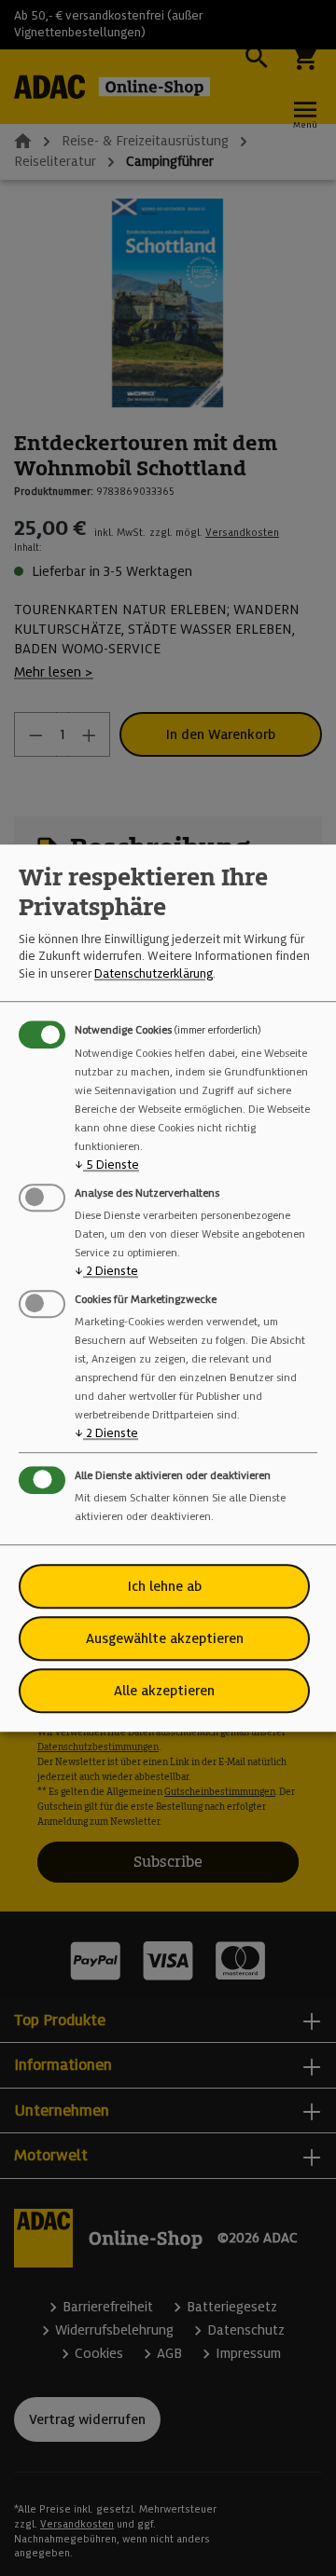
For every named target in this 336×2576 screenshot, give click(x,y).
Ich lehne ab (165, 1586)
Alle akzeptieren (164, 1691)
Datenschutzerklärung (154, 973)
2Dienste (106, 1271)
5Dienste (107, 1165)
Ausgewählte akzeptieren (165, 1638)
